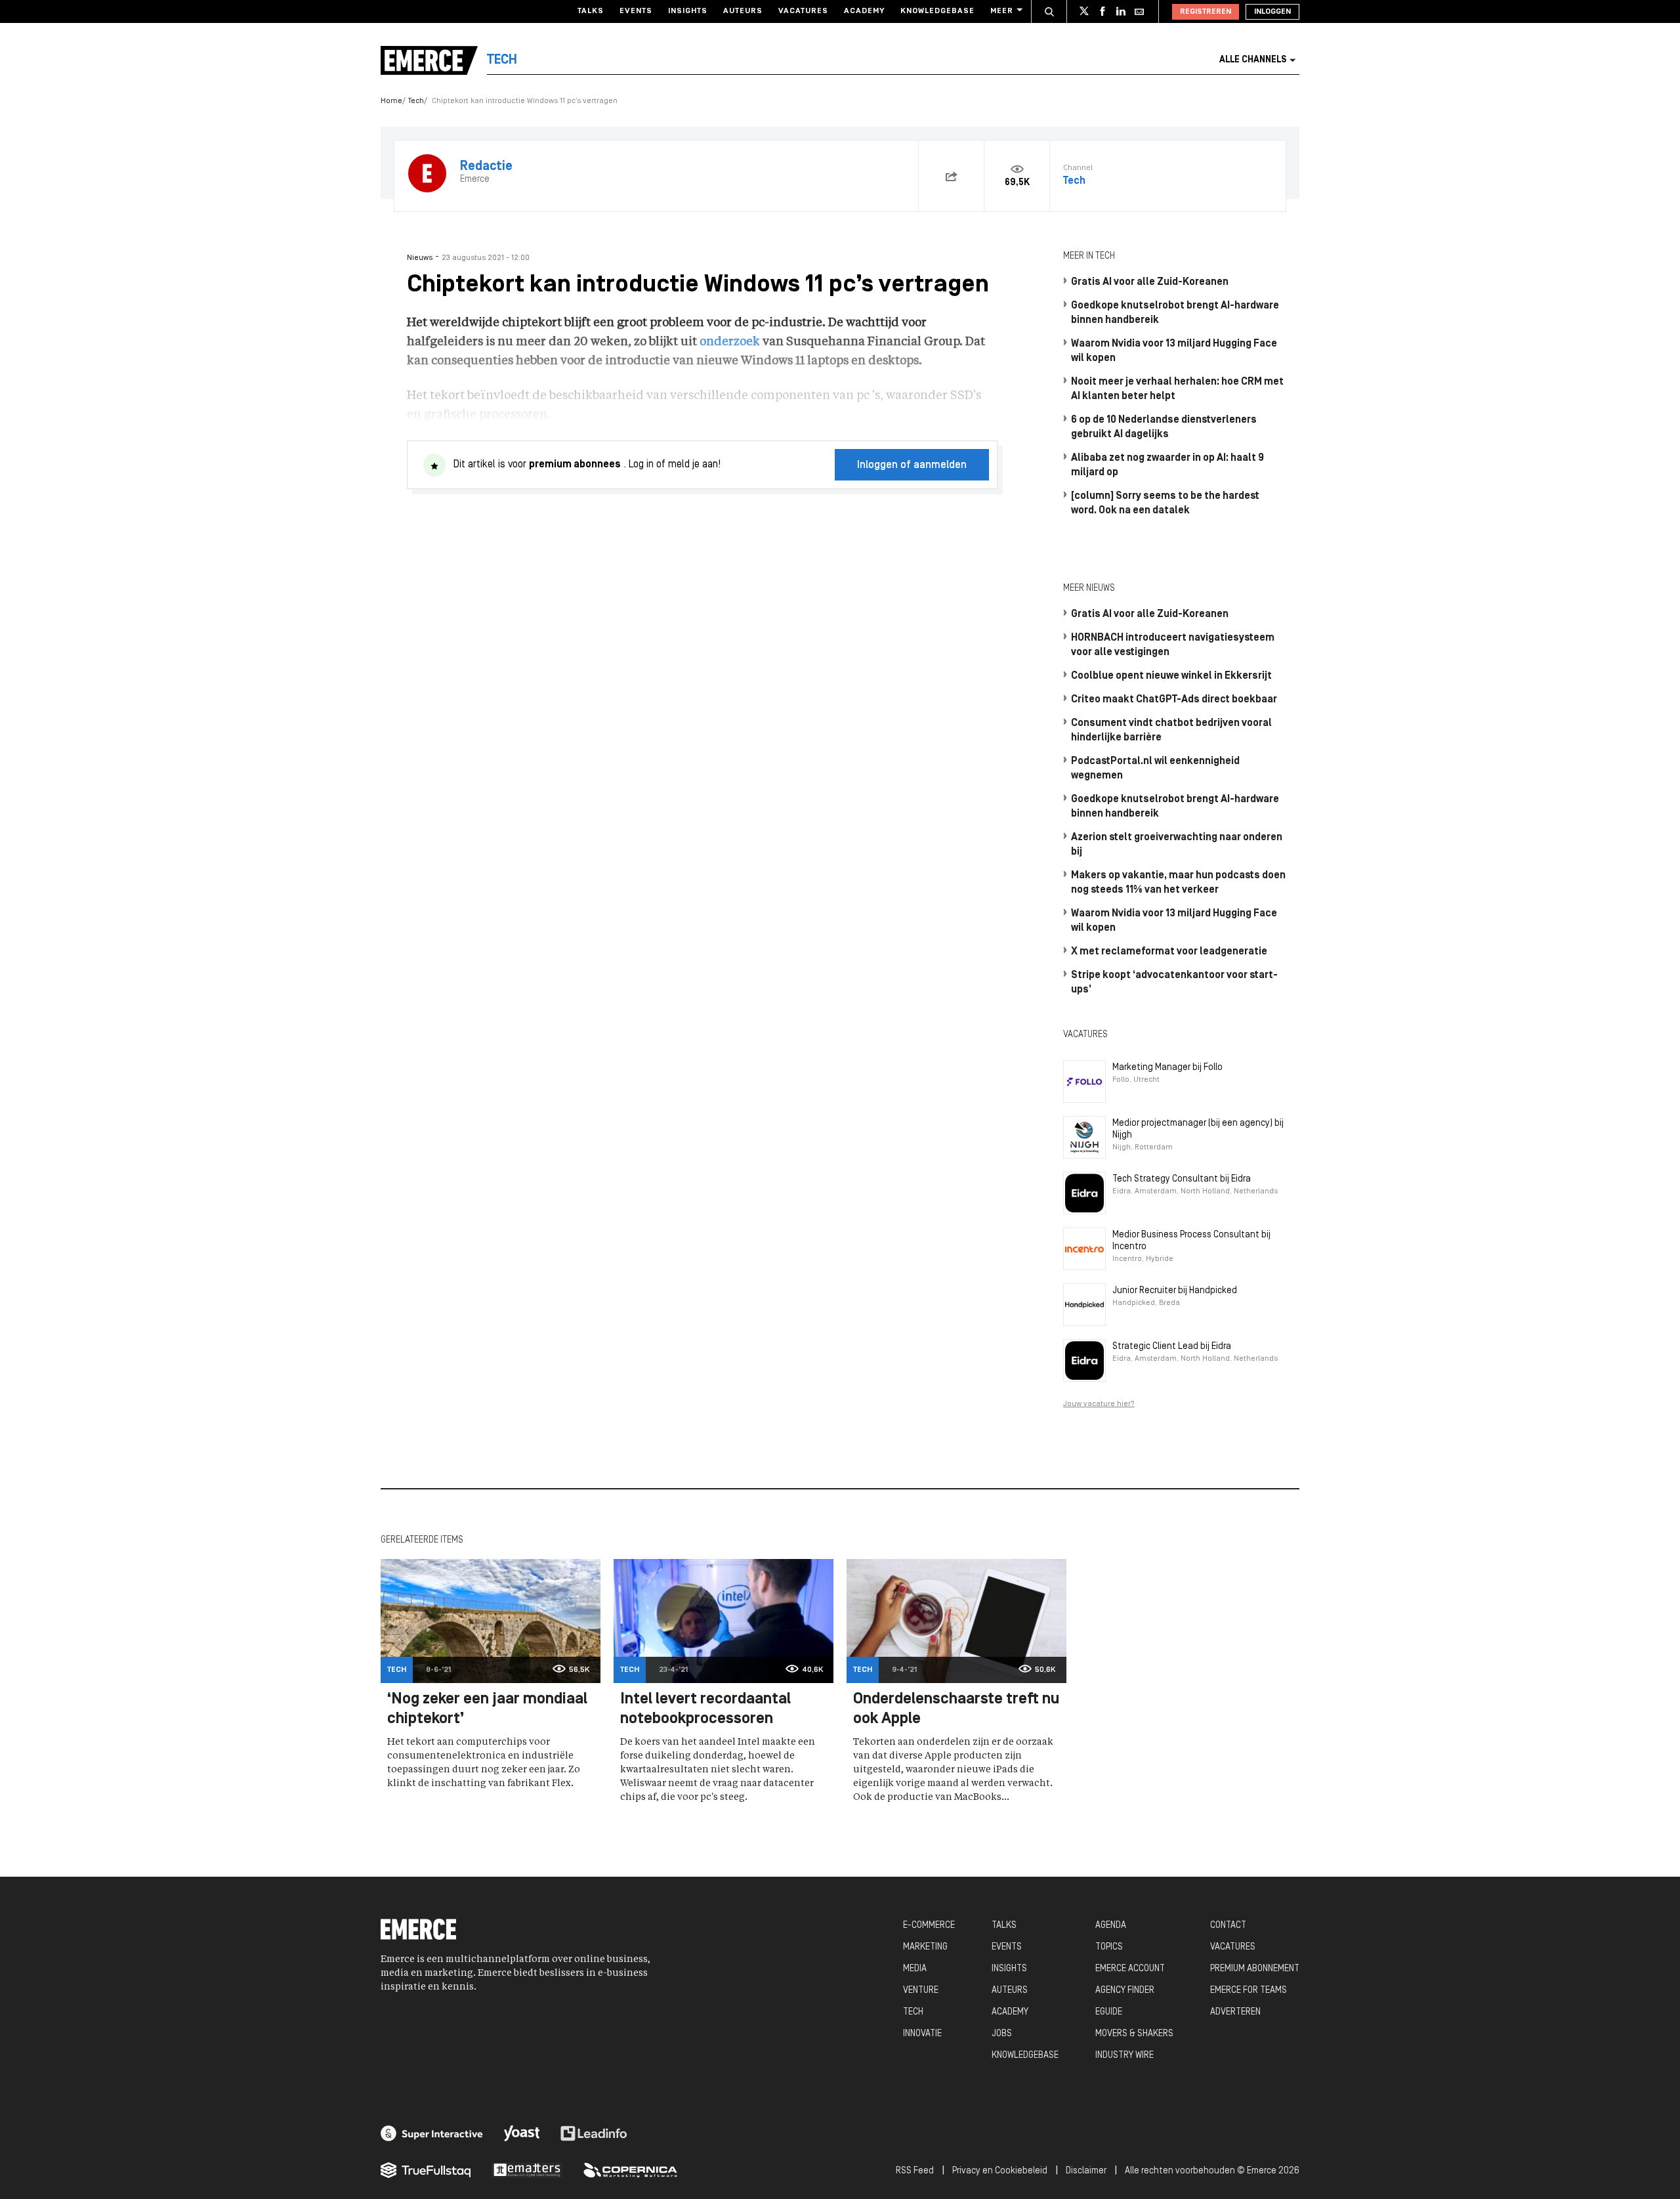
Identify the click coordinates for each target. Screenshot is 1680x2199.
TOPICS (1109, 1947)
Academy (864, 11)
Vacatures (803, 11)
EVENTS (1007, 1947)
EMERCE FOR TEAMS (1249, 1991)
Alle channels (1253, 60)
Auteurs (743, 11)
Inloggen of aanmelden (912, 465)
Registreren (1206, 12)
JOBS (1002, 2034)
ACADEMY (1010, 2012)
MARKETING (925, 1947)
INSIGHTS (1009, 1969)
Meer (1002, 11)
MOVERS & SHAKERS (1134, 2034)
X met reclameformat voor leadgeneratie (1169, 952)
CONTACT (1228, 1926)
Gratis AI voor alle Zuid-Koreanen (1150, 282)
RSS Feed (915, 2171)
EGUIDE (1109, 2012)
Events (636, 11)
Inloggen (1272, 12)
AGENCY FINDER (1125, 1991)
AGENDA (1111, 1926)
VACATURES (1233, 1947)
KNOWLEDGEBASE (1025, 2056)
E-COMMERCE (929, 1926)
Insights (688, 11)
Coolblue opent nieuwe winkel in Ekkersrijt (1171, 676)
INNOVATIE (922, 2034)
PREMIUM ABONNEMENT (1255, 1969)
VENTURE (921, 1991)
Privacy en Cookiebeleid (1000, 2171)
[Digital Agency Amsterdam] (432, 2133)
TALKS (1004, 1926)
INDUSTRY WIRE (1124, 2056)
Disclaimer (1086, 2171)
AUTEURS (1010, 1991)
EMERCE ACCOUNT (1130, 1969)
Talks (591, 11)
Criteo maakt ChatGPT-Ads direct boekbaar (1174, 700)
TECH (913, 2012)
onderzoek (730, 342)
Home (391, 101)
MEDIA (915, 1969)
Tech (416, 101)
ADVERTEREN (1235, 2012)
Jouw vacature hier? (1099, 1404)
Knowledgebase (937, 11)
